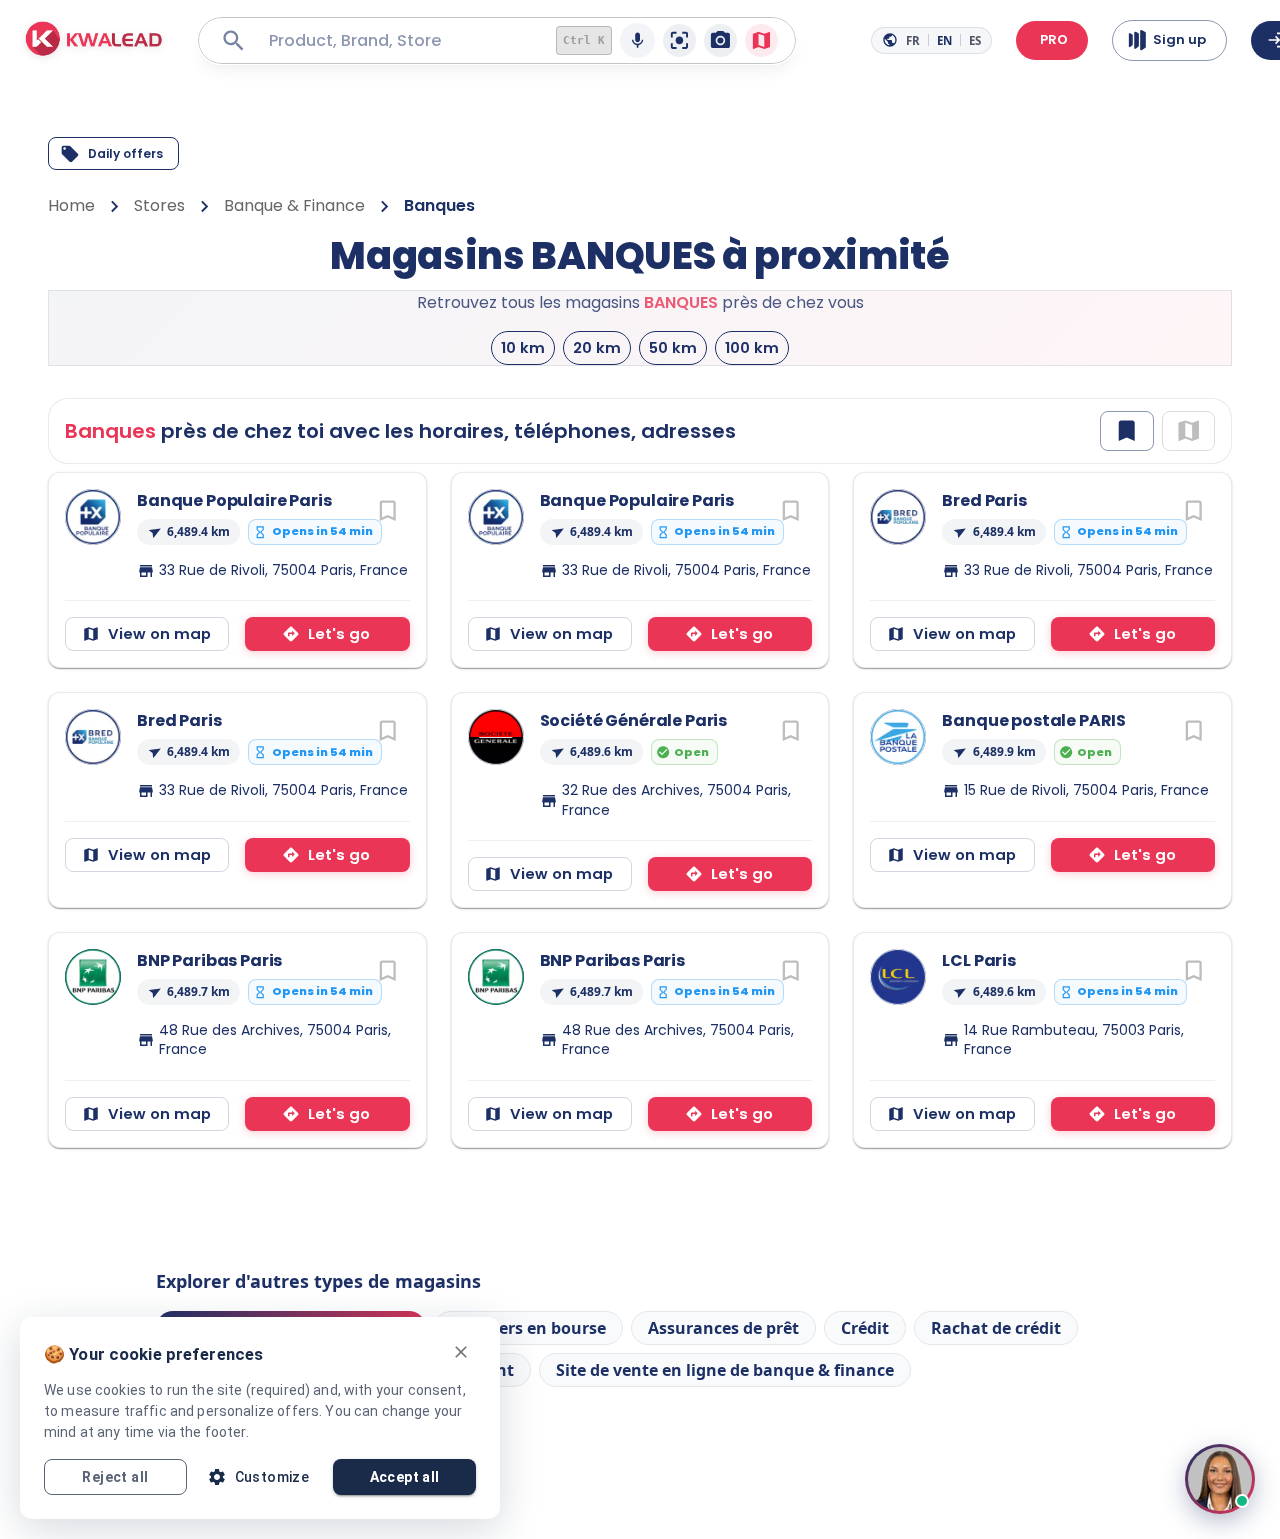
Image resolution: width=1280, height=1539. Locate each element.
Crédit (865, 1328)
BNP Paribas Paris (209, 960)
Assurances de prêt (723, 1328)
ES (975, 40)
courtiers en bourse (528, 1328)
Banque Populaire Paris (234, 500)
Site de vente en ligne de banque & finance (725, 1370)
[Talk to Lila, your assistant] (1220, 1479)
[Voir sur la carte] (761, 40)
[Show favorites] (1126, 430)
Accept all (405, 1477)
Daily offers (125, 153)
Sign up (1179, 39)
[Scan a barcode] (679, 40)
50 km (673, 347)
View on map (159, 633)
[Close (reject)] (461, 1352)
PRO (1054, 39)
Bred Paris (984, 500)
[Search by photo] (720, 40)
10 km (523, 347)
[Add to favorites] (387, 510)
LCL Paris (979, 960)
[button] (94, 41)
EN (944, 40)
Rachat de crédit (996, 1328)
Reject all (115, 1477)
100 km (752, 347)
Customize (272, 1477)
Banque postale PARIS (1034, 720)
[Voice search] (637, 40)
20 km (597, 347)
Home (71, 205)
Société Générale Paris (633, 720)
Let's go (339, 633)
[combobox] (397, 40)
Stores (159, 205)
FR (913, 40)
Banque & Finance (294, 205)
